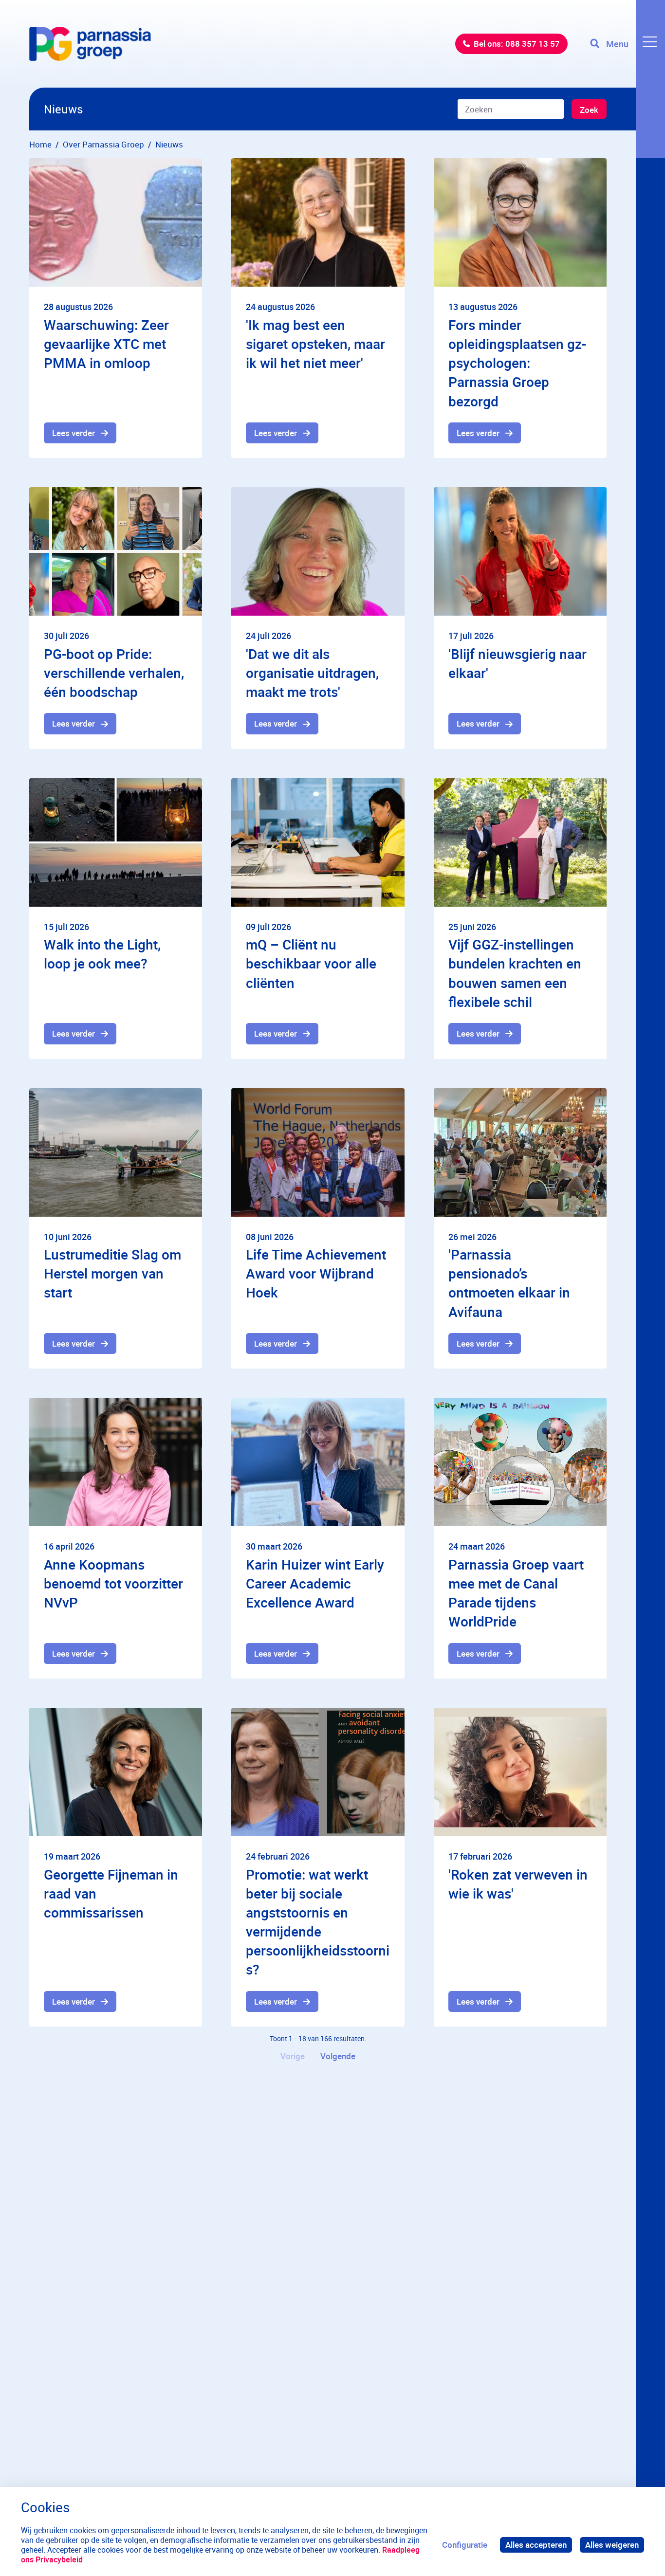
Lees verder (74, 433)
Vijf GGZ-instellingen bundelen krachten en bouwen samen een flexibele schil (515, 973)
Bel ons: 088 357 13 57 (517, 44)
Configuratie (465, 2545)
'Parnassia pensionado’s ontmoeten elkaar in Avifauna (509, 1283)
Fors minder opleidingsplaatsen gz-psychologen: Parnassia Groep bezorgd (517, 363)
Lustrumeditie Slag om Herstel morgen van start (112, 1273)
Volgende (338, 2056)
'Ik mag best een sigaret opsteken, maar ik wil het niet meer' (315, 344)
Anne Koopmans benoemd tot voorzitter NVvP (113, 1583)
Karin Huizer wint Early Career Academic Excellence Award (315, 1583)
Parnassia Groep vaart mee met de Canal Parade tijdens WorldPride (516, 1593)
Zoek (589, 110)
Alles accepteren (536, 2545)
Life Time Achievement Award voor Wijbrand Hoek (316, 1273)
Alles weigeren (612, 2545)
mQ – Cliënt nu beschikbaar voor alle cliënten (311, 963)
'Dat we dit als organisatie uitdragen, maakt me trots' (312, 673)
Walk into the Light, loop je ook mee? (102, 954)
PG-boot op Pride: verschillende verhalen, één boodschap (114, 673)
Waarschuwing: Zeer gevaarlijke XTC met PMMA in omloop (106, 344)
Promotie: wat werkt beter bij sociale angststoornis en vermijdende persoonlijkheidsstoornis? (318, 1922)
